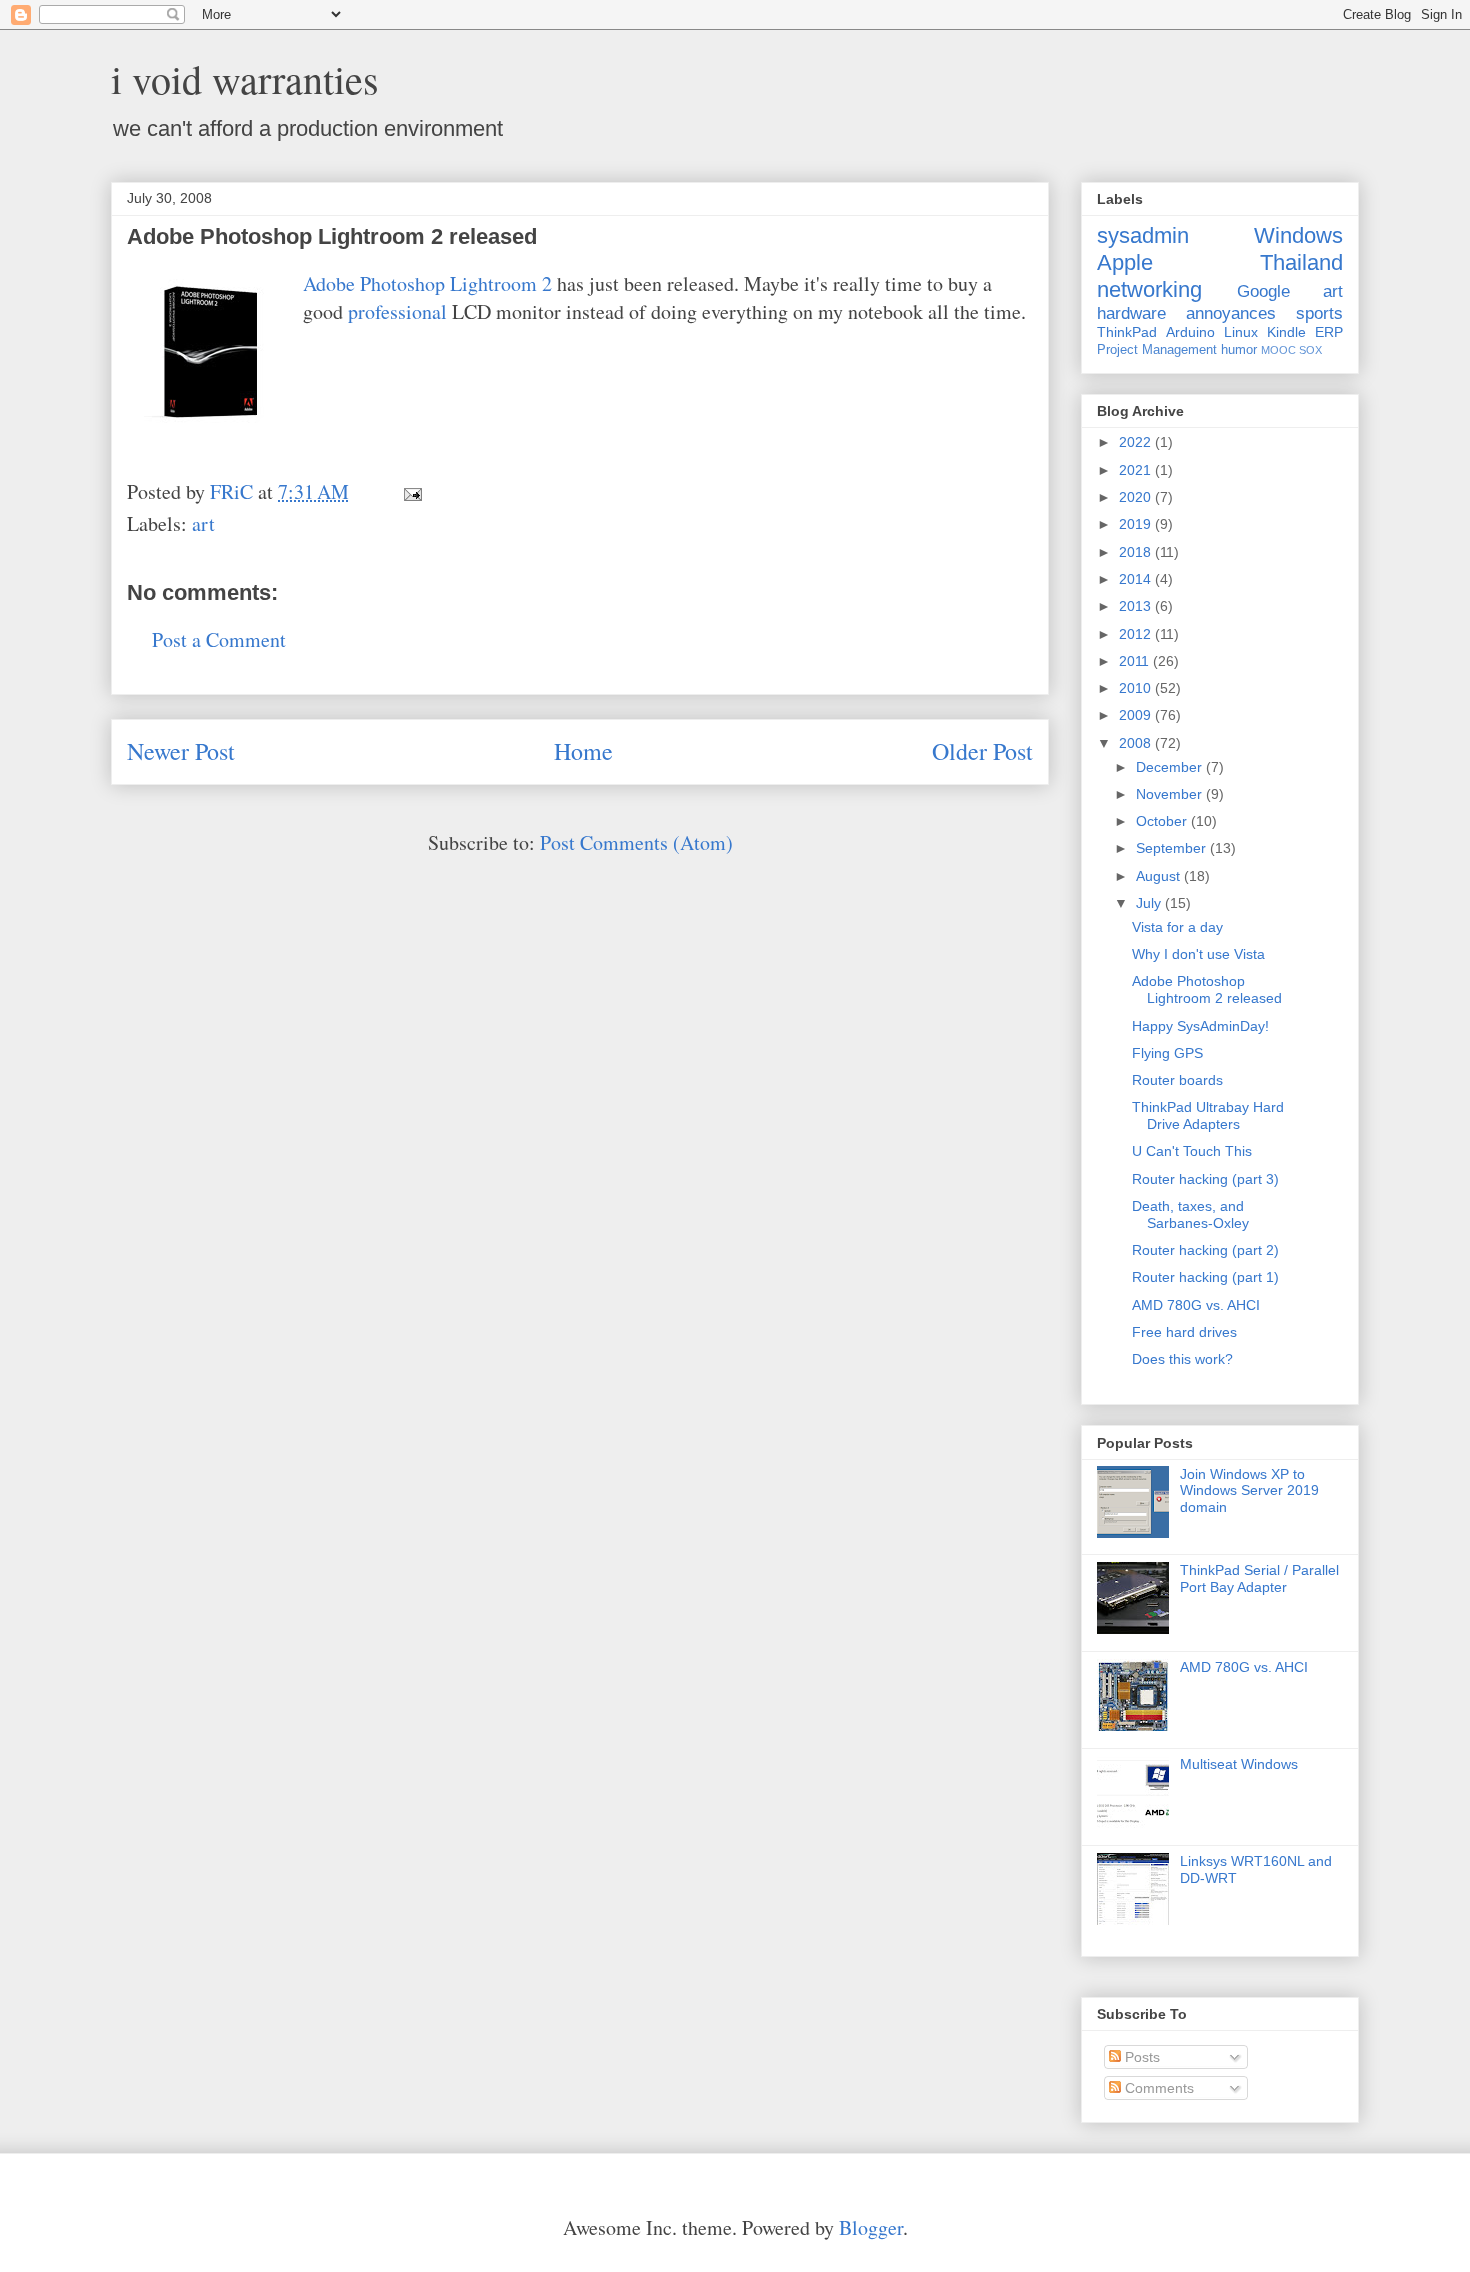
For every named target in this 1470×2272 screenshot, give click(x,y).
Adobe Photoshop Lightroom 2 (427, 283)
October (1163, 821)
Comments (1157, 2088)
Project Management (1157, 350)
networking (1149, 289)
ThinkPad (1127, 332)
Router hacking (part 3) (1205, 1179)
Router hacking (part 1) (1205, 1277)
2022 (1137, 442)
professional (397, 311)
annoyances (1231, 313)
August (1160, 876)
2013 (1137, 606)
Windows (1298, 235)
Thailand (1301, 262)
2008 (1137, 743)
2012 (1137, 634)
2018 (1137, 552)
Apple (1125, 262)
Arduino (1190, 332)
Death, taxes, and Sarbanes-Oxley (1190, 1214)
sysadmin (1143, 235)
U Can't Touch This (1192, 1151)
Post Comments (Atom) (636, 842)
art (203, 523)
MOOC (1278, 350)
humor (1239, 350)
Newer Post (181, 751)
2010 (1137, 688)
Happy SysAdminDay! (1200, 1026)
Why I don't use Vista (1198, 954)
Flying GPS (1167, 1053)
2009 (1137, 715)
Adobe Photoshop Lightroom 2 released (1207, 989)
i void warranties (245, 78)
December (1171, 767)
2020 (1137, 497)
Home (583, 751)
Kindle (1286, 332)
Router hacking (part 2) (1205, 1250)
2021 (1137, 470)
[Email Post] (410, 491)
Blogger (871, 2227)
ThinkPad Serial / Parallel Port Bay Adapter (1259, 1578)
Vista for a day (1177, 927)
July (1150, 903)
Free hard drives (1184, 1332)
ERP (1329, 332)
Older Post (982, 751)
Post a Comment (219, 639)
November (1171, 794)
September (1173, 848)
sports (1319, 313)
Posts (1140, 2057)
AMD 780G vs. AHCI (1196, 1305)
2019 (1137, 524)
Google (1263, 291)
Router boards (1177, 1080)
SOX (1310, 350)
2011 (1136, 661)
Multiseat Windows (1239, 1764)
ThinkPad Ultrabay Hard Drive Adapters (1208, 1115)
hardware (1131, 313)
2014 (1137, 579)
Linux (1241, 332)
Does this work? (1182, 1359)
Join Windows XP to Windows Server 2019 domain (1249, 1491)
